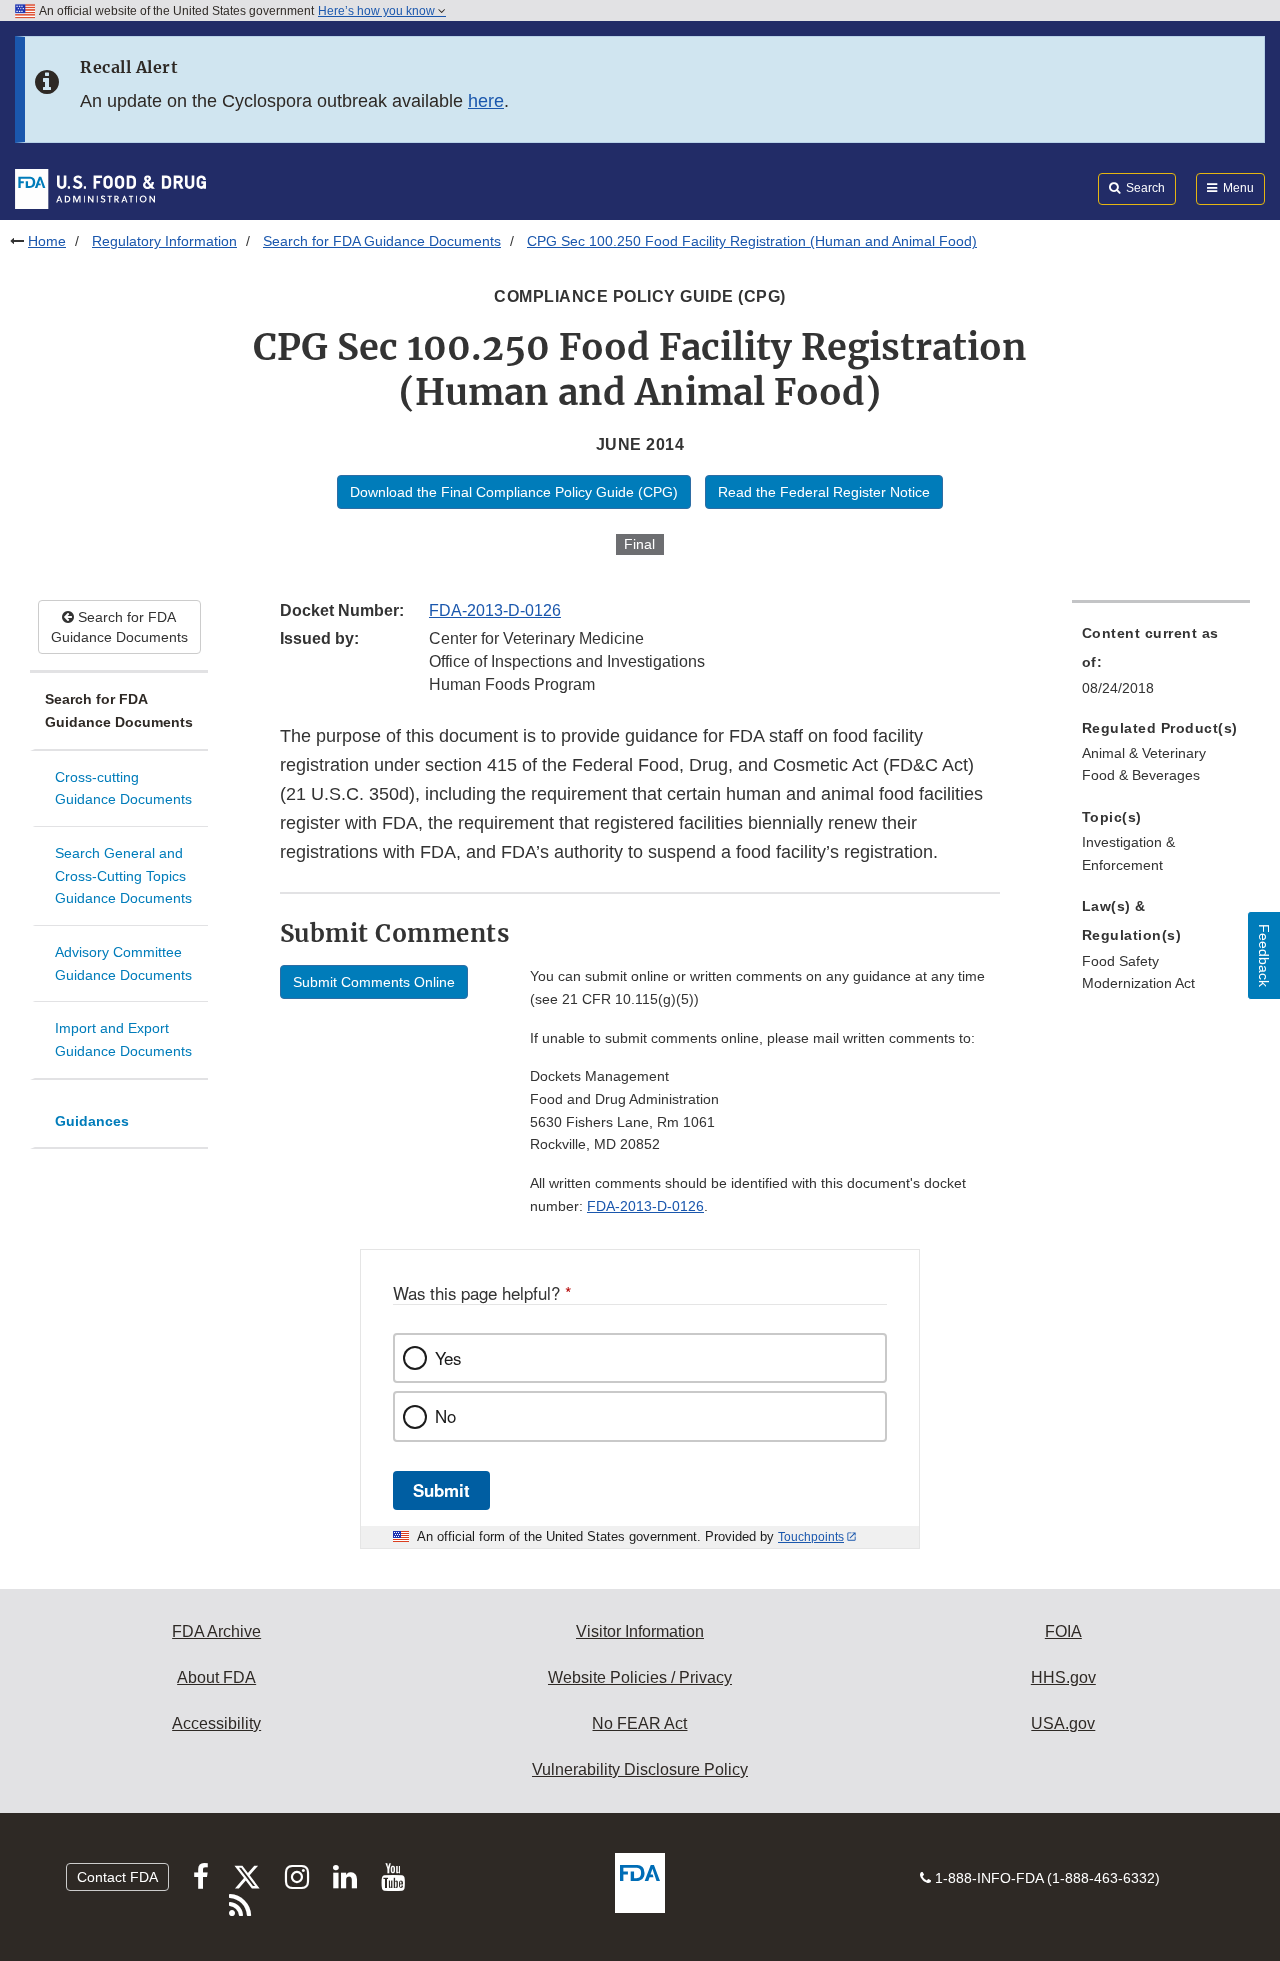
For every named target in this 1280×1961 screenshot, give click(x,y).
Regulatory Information (164, 241)
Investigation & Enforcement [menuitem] (1128, 853)
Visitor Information (640, 1631)
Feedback (1264, 955)
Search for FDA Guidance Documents (382, 241)
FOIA (1063, 1631)
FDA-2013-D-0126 (495, 610)
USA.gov (1063, 1723)
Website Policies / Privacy (640, 1677)
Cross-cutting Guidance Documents (123, 788)
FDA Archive (216, 1631)
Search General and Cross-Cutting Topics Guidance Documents (123, 875)
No (445, 1416)
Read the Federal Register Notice (824, 492)
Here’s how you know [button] (378, 11)
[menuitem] (1161, 666)
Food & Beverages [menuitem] (1141, 775)
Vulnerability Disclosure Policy (640, 1769)
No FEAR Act (639, 1723)
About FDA (216, 1677)
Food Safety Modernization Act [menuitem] (1138, 972)
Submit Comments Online (374, 982)
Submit (441, 1490)
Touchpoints (811, 1537)
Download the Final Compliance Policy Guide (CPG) (514, 492)
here (486, 101)
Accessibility (216, 1723)
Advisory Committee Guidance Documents (123, 963)
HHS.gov (1063, 1677)
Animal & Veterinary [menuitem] (1144, 753)
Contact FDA (117, 1877)
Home (47, 241)
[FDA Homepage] (110, 188)
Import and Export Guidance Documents (123, 1039)
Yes (448, 1358)
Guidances (92, 1121)
